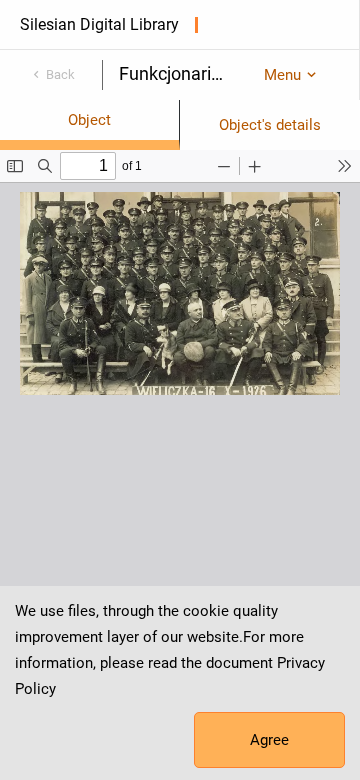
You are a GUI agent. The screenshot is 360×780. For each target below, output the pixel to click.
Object (89, 120)
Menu (282, 75)
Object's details (270, 125)
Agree (269, 740)
